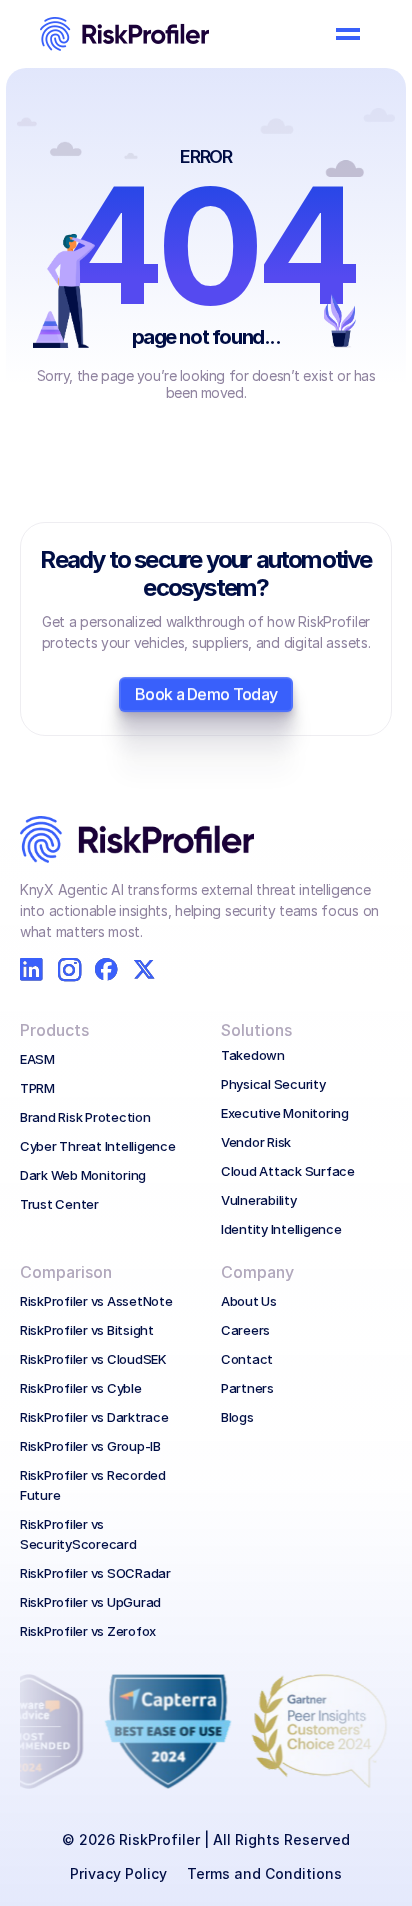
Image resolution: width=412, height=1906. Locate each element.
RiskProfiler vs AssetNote (96, 1301)
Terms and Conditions (264, 1873)
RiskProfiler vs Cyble (81, 1388)
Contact (247, 1359)
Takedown (253, 1055)
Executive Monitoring (285, 1113)
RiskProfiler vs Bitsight (87, 1330)
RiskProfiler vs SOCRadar (95, 1573)
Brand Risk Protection (85, 1117)
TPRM (37, 1088)
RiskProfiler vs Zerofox (88, 1631)
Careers (245, 1330)
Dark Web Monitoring (83, 1175)
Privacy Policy (118, 1873)
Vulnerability (259, 1200)
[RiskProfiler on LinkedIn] (31, 969)
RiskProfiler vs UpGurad (90, 1602)
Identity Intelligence (281, 1229)
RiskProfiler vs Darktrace (94, 1417)
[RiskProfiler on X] (144, 969)
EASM (37, 1059)
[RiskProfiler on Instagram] (69, 969)
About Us (249, 1301)
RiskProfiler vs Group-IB (90, 1446)
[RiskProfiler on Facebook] (106, 969)
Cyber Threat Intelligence (98, 1146)
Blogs (237, 1417)
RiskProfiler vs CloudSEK (93, 1359)
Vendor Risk (256, 1142)
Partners (247, 1388)
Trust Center (59, 1204)
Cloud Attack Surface (288, 1171)
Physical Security (273, 1084)
